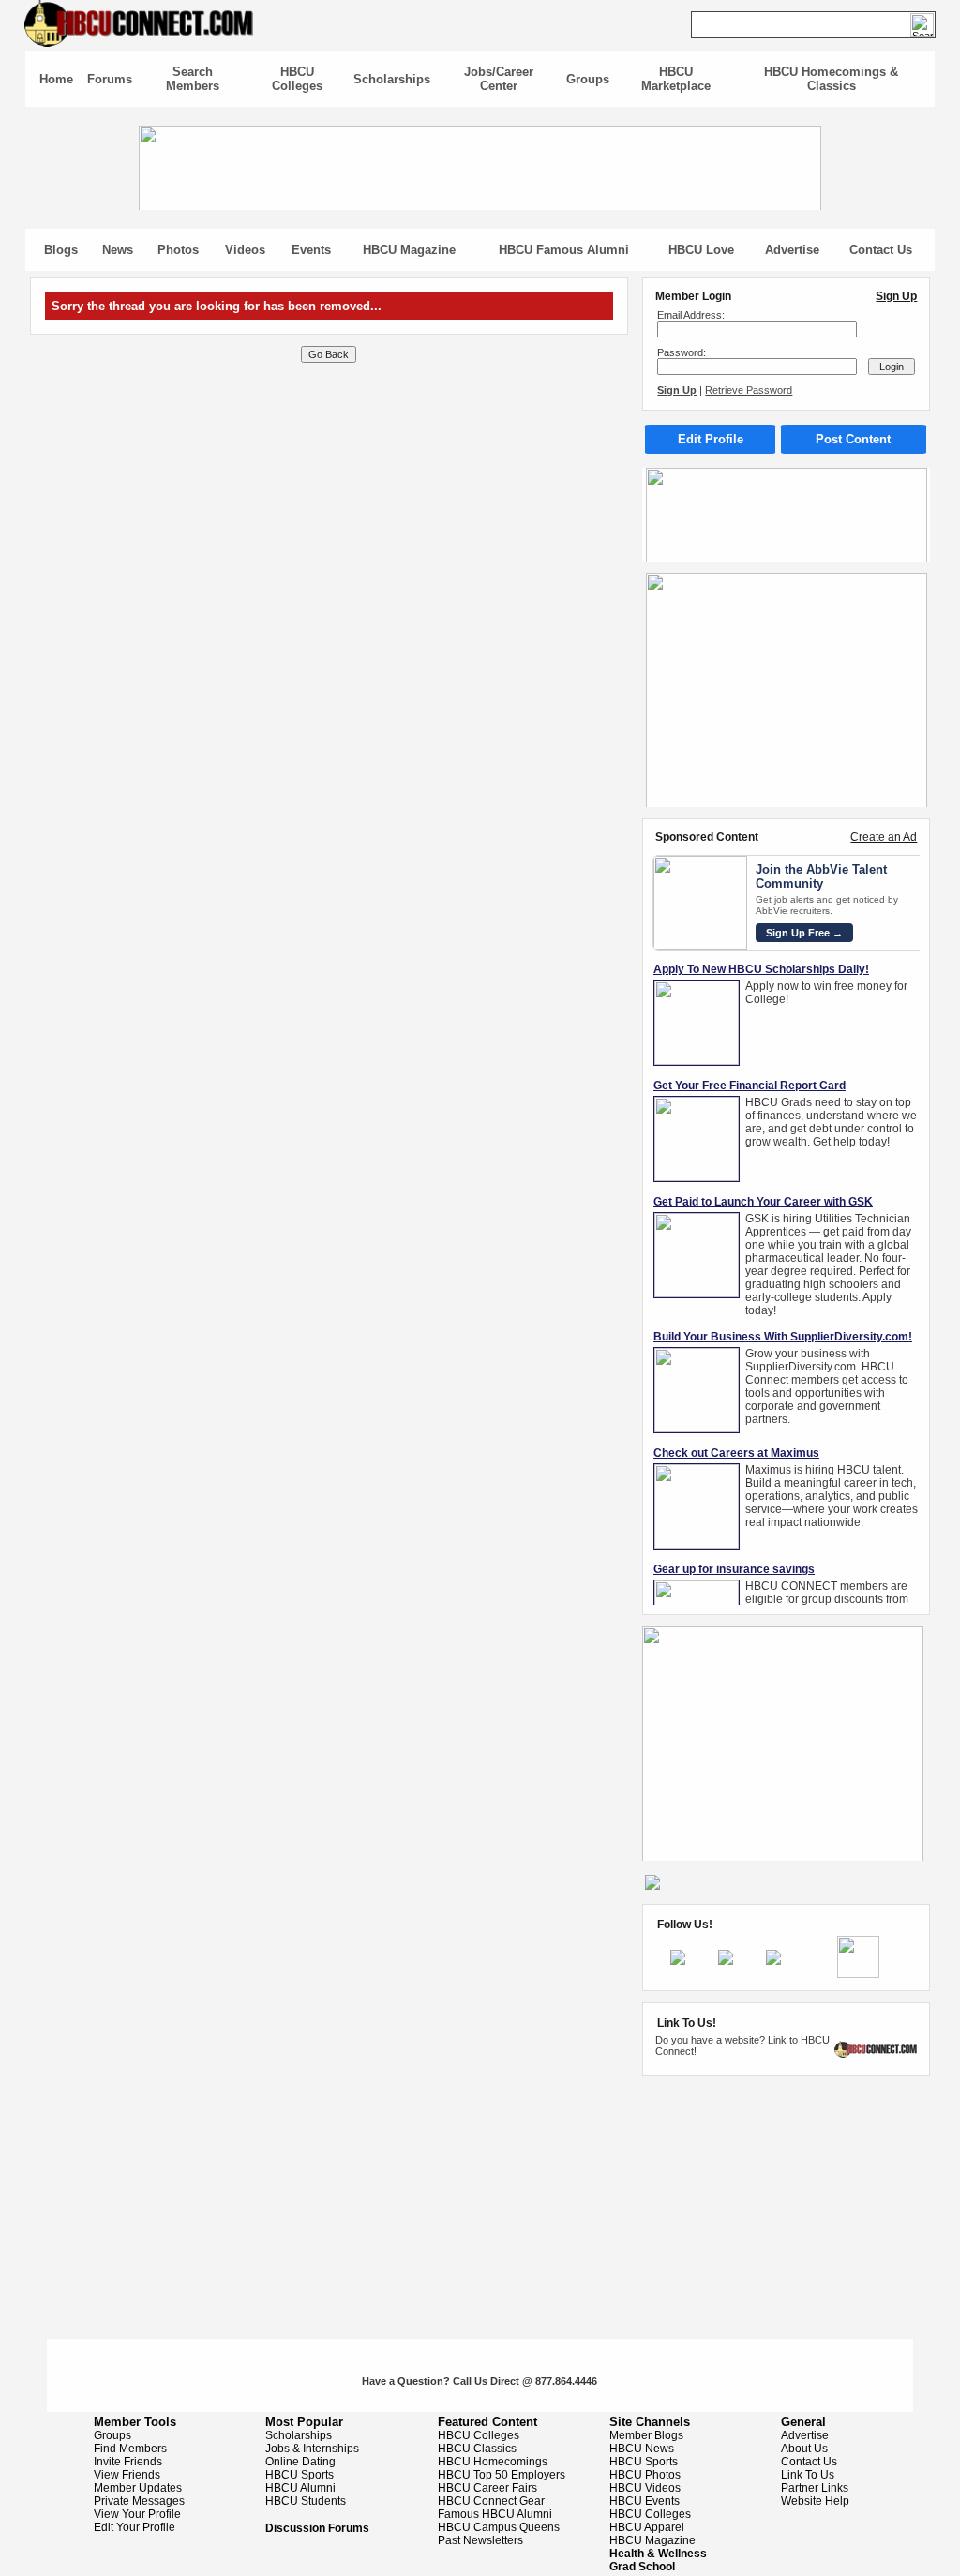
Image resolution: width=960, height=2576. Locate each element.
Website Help (815, 2501)
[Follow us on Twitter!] (726, 1961)
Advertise (792, 250)
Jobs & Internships (312, 2449)
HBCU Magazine (409, 250)
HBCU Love (701, 250)
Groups (588, 79)
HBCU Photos (645, 2475)
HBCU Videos (645, 2488)
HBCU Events (645, 2501)
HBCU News (642, 2449)
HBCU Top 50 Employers (502, 2475)
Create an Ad (884, 837)
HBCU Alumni (300, 2488)
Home (56, 79)
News (118, 250)
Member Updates (138, 2488)
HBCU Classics (477, 2449)
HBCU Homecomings (493, 2462)
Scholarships (392, 79)
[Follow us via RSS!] (858, 1974)
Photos (178, 250)
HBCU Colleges (297, 79)
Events (311, 250)
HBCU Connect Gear (491, 2501)
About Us (804, 2449)
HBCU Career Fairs (487, 2488)
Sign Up (896, 296)
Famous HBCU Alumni (495, 2514)
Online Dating (300, 2462)
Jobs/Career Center (499, 79)
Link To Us (808, 2475)
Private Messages (139, 2501)
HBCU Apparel (647, 2527)
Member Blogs (646, 2435)
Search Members (193, 79)
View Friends (127, 2475)
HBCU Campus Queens (499, 2527)
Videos (245, 250)
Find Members (130, 2449)
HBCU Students (306, 2501)
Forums (110, 79)
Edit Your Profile (135, 2527)
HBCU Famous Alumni (564, 250)
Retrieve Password (749, 390)
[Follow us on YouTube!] (773, 1961)
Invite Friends (128, 2462)
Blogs (61, 250)
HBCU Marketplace (676, 79)
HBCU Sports (300, 2475)
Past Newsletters (480, 2540)
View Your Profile (137, 2514)
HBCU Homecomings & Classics (831, 79)
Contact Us (881, 250)
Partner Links (815, 2488)
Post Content (853, 439)
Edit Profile (711, 439)
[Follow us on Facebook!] (678, 1961)
